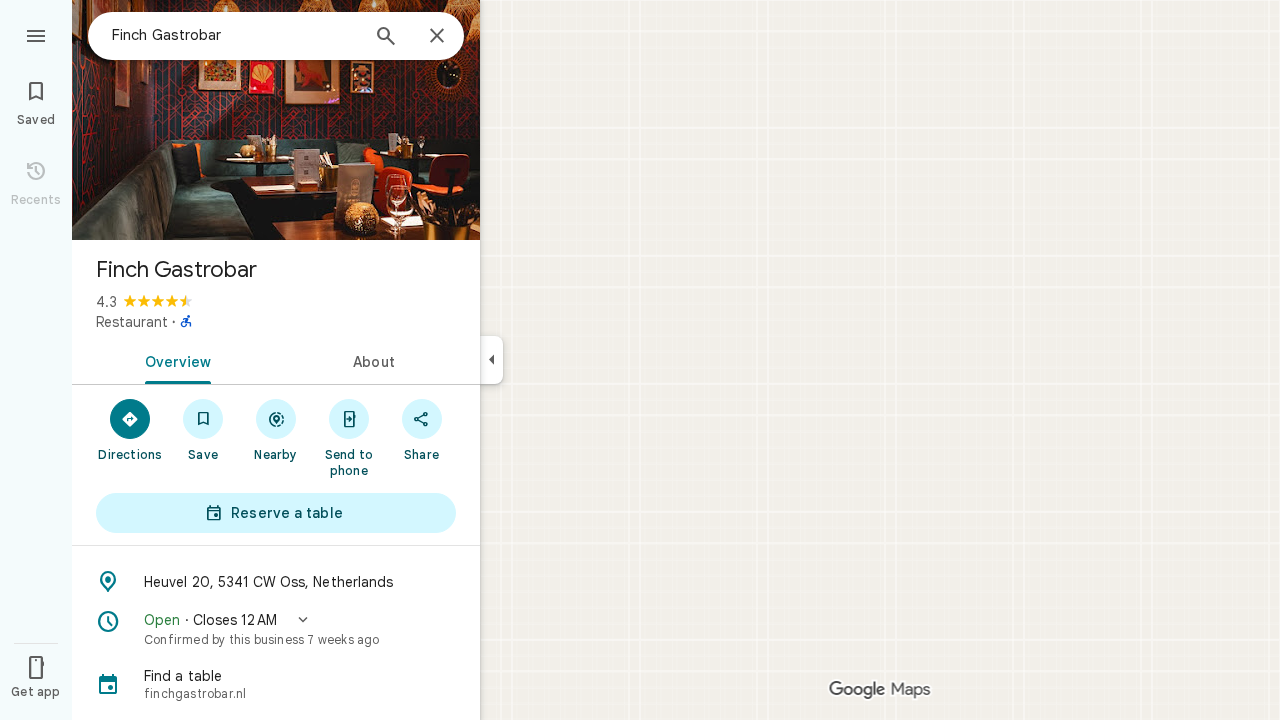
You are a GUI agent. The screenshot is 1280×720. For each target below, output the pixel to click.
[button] (276, 629)
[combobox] (235, 35)
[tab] (174, 360)
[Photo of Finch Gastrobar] (276, 120)
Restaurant (132, 322)
